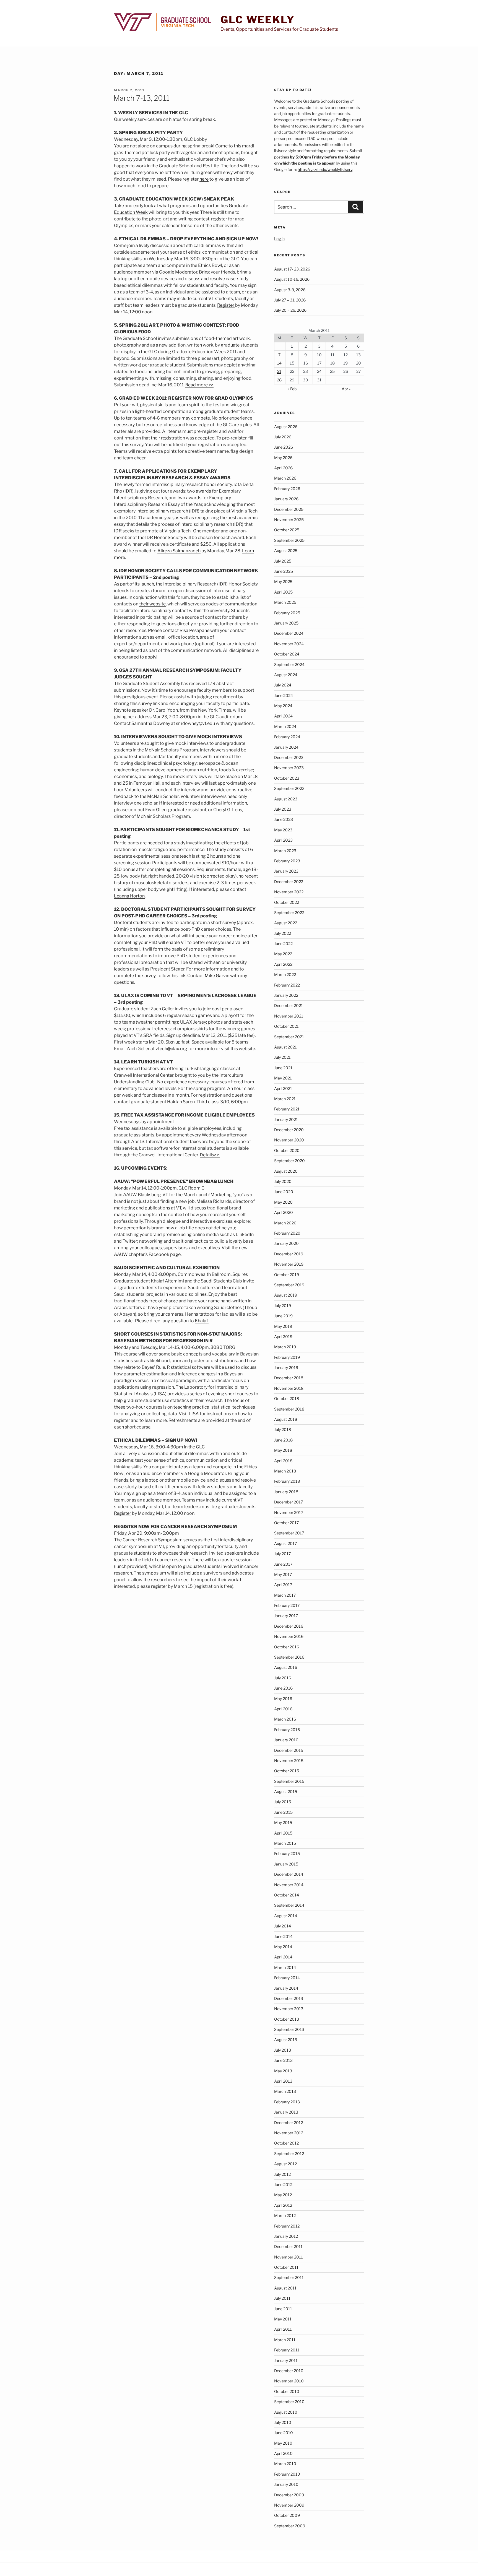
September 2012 (289, 2154)
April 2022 (283, 964)
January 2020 (286, 1243)
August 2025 (286, 551)
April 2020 (284, 1212)
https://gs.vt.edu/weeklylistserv (325, 169)
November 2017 (289, 1512)
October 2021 (286, 1026)
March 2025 (285, 602)
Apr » (346, 389)
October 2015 (287, 1771)
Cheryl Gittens (228, 810)
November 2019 (289, 1264)
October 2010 (287, 2391)
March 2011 (285, 2340)
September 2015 (289, 1781)
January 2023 (286, 871)
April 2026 (283, 468)
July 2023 (283, 809)
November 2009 (289, 2505)
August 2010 (286, 2412)
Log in (279, 239)
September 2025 (289, 540)
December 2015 (289, 1750)
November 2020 (289, 1140)
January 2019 (286, 1368)
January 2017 (286, 1616)
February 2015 (287, 1853)
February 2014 (287, 1978)
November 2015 (289, 1761)
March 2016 (285, 1719)
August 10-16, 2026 (292, 279)
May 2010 (283, 2443)
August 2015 (286, 1792)
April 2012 (283, 2205)
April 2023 (283, 840)
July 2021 (282, 1057)
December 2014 (289, 1874)
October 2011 (286, 2267)
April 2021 (283, 1088)
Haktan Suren (181, 1102)
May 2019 (283, 1326)
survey (137, 445)
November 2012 (289, 2133)
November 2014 (289, 1885)
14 (279, 363)
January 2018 (286, 1492)
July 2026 (283, 437)
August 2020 (286, 1171)
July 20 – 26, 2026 (290, 310)
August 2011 (285, 2288)
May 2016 (283, 1699)
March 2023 (285, 851)
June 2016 (283, 1688)
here (204, 179)
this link (178, 976)
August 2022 (286, 923)
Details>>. (210, 1155)
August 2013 (286, 2040)
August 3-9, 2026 (290, 290)
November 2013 (289, 2009)
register (159, 1586)
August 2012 (285, 2164)
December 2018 (289, 1378)
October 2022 (287, 902)
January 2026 (286, 499)
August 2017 (285, 1543)
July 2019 (283, 1306)
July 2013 (283, 2050)
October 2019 (287, 1275)
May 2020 (283, 1202)
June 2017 (283, 1564)
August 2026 (286, 427)
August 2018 (286, 1419)
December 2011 (288, 2246)
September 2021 (289, 1037)
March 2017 (285, 1595)
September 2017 (289, 1533)
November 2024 (289, 644)
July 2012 (282, 2174)
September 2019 (289, 1285)
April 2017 (283, 1585)
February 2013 (287, 2102)
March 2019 (285, 1347)
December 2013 (289, 1998)
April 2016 (283, 1709)
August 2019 (286, 1295)
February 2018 (287, 1481)
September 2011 (289, 2277)
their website (152, 604)
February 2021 (287, 1109)
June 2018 (283, 1440)
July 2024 (283, 685)
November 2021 (289, 1016)
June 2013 (283, 2060)
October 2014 (287, 1895)
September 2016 (289, 1657)
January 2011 (286, 2360)
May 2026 (283, 458)
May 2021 (283, 1078)
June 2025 (284, 571)
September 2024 (289, 664)
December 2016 (289, 1626)
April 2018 (283, 1461)
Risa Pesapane (194, 630)
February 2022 (287, 985)
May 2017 (283, 1574)
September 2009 (290, 2526)
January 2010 (286, 2484)
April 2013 (283, 2081)
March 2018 (285, 1471)
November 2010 (289, 2381)
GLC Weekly (258, 20)
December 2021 (289, 1005)
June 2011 (283, 2309)
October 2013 (287, 2019)
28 (279, 380)
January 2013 (286, 2112)
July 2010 (283, 2422)
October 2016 (287, 1647)
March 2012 (285, 2215)
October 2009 (287, 2515)
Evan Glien (156, 810)
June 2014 (283, 1936)
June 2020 (284, 1192)
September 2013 (289, 2029)
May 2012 (283, 2195)
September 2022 (289, 913)
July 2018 (283, 1429)
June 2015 (283, 1812)
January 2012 (286, 2236)
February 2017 (287, 1605)
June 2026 (284, 447)
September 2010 (289, 2402)
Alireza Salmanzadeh (179, 551)
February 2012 (287, 2226)
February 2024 (287, 737)
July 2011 (282, 2298)
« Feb (292, 389)
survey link (149, 703)
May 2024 (283, 706)
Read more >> (199, 385)
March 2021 (285, 1099)
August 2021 (285, 1047)
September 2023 (289, 788)
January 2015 (286, 1864)
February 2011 (287, 2350)
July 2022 (283, 933)
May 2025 (283, 581)
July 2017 (282, 1554)
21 (279, 371)
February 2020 (287, 1233)
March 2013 (285, 2091)
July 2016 (283, 1678)
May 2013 (283, 2071)
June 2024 (284, 695)
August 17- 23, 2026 (292, 269)
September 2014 (289, 1905)
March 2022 (285, 975)
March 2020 (285, 1223)
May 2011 (283, 2319)
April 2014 (283, 1957)
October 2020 (287, 1150)
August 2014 (286, 1916)
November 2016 (289, 1636)
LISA (194, 1414)
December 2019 (289, 1254)
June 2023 (284, 819)
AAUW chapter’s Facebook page (147, 1254)
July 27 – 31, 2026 (290, 300)
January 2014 (286, 1988)
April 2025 (283, 592)
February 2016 (287, 1730)
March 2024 (285, 726)
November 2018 (289, 1388)
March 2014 (285, 1967)
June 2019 (283, 1316)
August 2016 (286, 1667)
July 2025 (283, 561)
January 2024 (286, 747)
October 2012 (286, 2143)
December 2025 (289, 509)
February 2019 (287, 1357)
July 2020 (283, 1181)
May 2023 (283, 830)
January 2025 (286, 623)
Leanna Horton (129, 896)
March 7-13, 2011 (141, 98)
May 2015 (283, 1822)
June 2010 (284, 2433)
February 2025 (287, 613)
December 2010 (289, 2371)
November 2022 (289, 892)
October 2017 (286, 1523)
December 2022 (289, 882)
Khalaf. (202, 1321)
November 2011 (289, 2257)
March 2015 (285, 1843)
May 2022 (283, 954)
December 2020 (289, 1130)
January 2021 (286, 1119)
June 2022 (283, 944)
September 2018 (289, 1409)
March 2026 (285, 478)
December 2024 (289, 633)
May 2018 (283, 1450)
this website (243, 1049)
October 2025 (287, 530)
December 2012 (289, 2123)
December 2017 (289, 1502)
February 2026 (287, 489)
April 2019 (283, 1337)
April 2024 (283, 716)
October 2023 (287, 778)
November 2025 (289, 520)
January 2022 (286, 995)
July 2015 (283, 1802)
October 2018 (287, 1398)
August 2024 (286, 675)
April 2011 (283, 2329)
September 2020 (289, 1161)
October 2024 (287, 654)
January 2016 (286, 1740)
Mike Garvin (217, 976)
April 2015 (283, 1833)
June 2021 (283, 1068)
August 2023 (286, 799)
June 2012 (283, 2185)
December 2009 (289, 2495)
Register (226, 305)
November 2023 (289, 768)
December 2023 (289, 757)
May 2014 (283, 1947)
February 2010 (287, 2474)
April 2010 (283, 2453)
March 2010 (285, 2464)
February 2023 (287, 861)
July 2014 (283, 1926)
